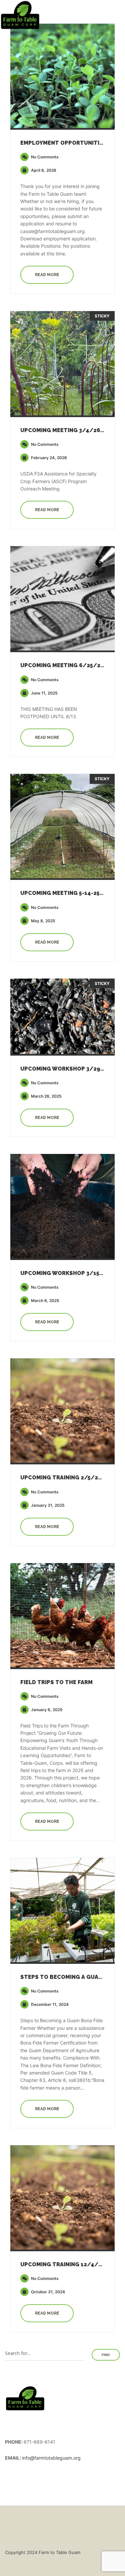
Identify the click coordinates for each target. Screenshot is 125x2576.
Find (106, 2355)
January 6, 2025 (46, 1710)
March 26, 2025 (46, 1096)
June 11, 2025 (44, 693)
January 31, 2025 (47, 1505)
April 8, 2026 (43, 170)
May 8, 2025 (43, 921)
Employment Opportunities (63, 143)
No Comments (44, 157)
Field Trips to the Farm (56, 1682)
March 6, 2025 (45, 1301)
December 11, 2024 (49, 2004)
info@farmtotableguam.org (51, 2458)
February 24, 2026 (48, 458)
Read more (47, 275)
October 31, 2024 (47, 2292)
